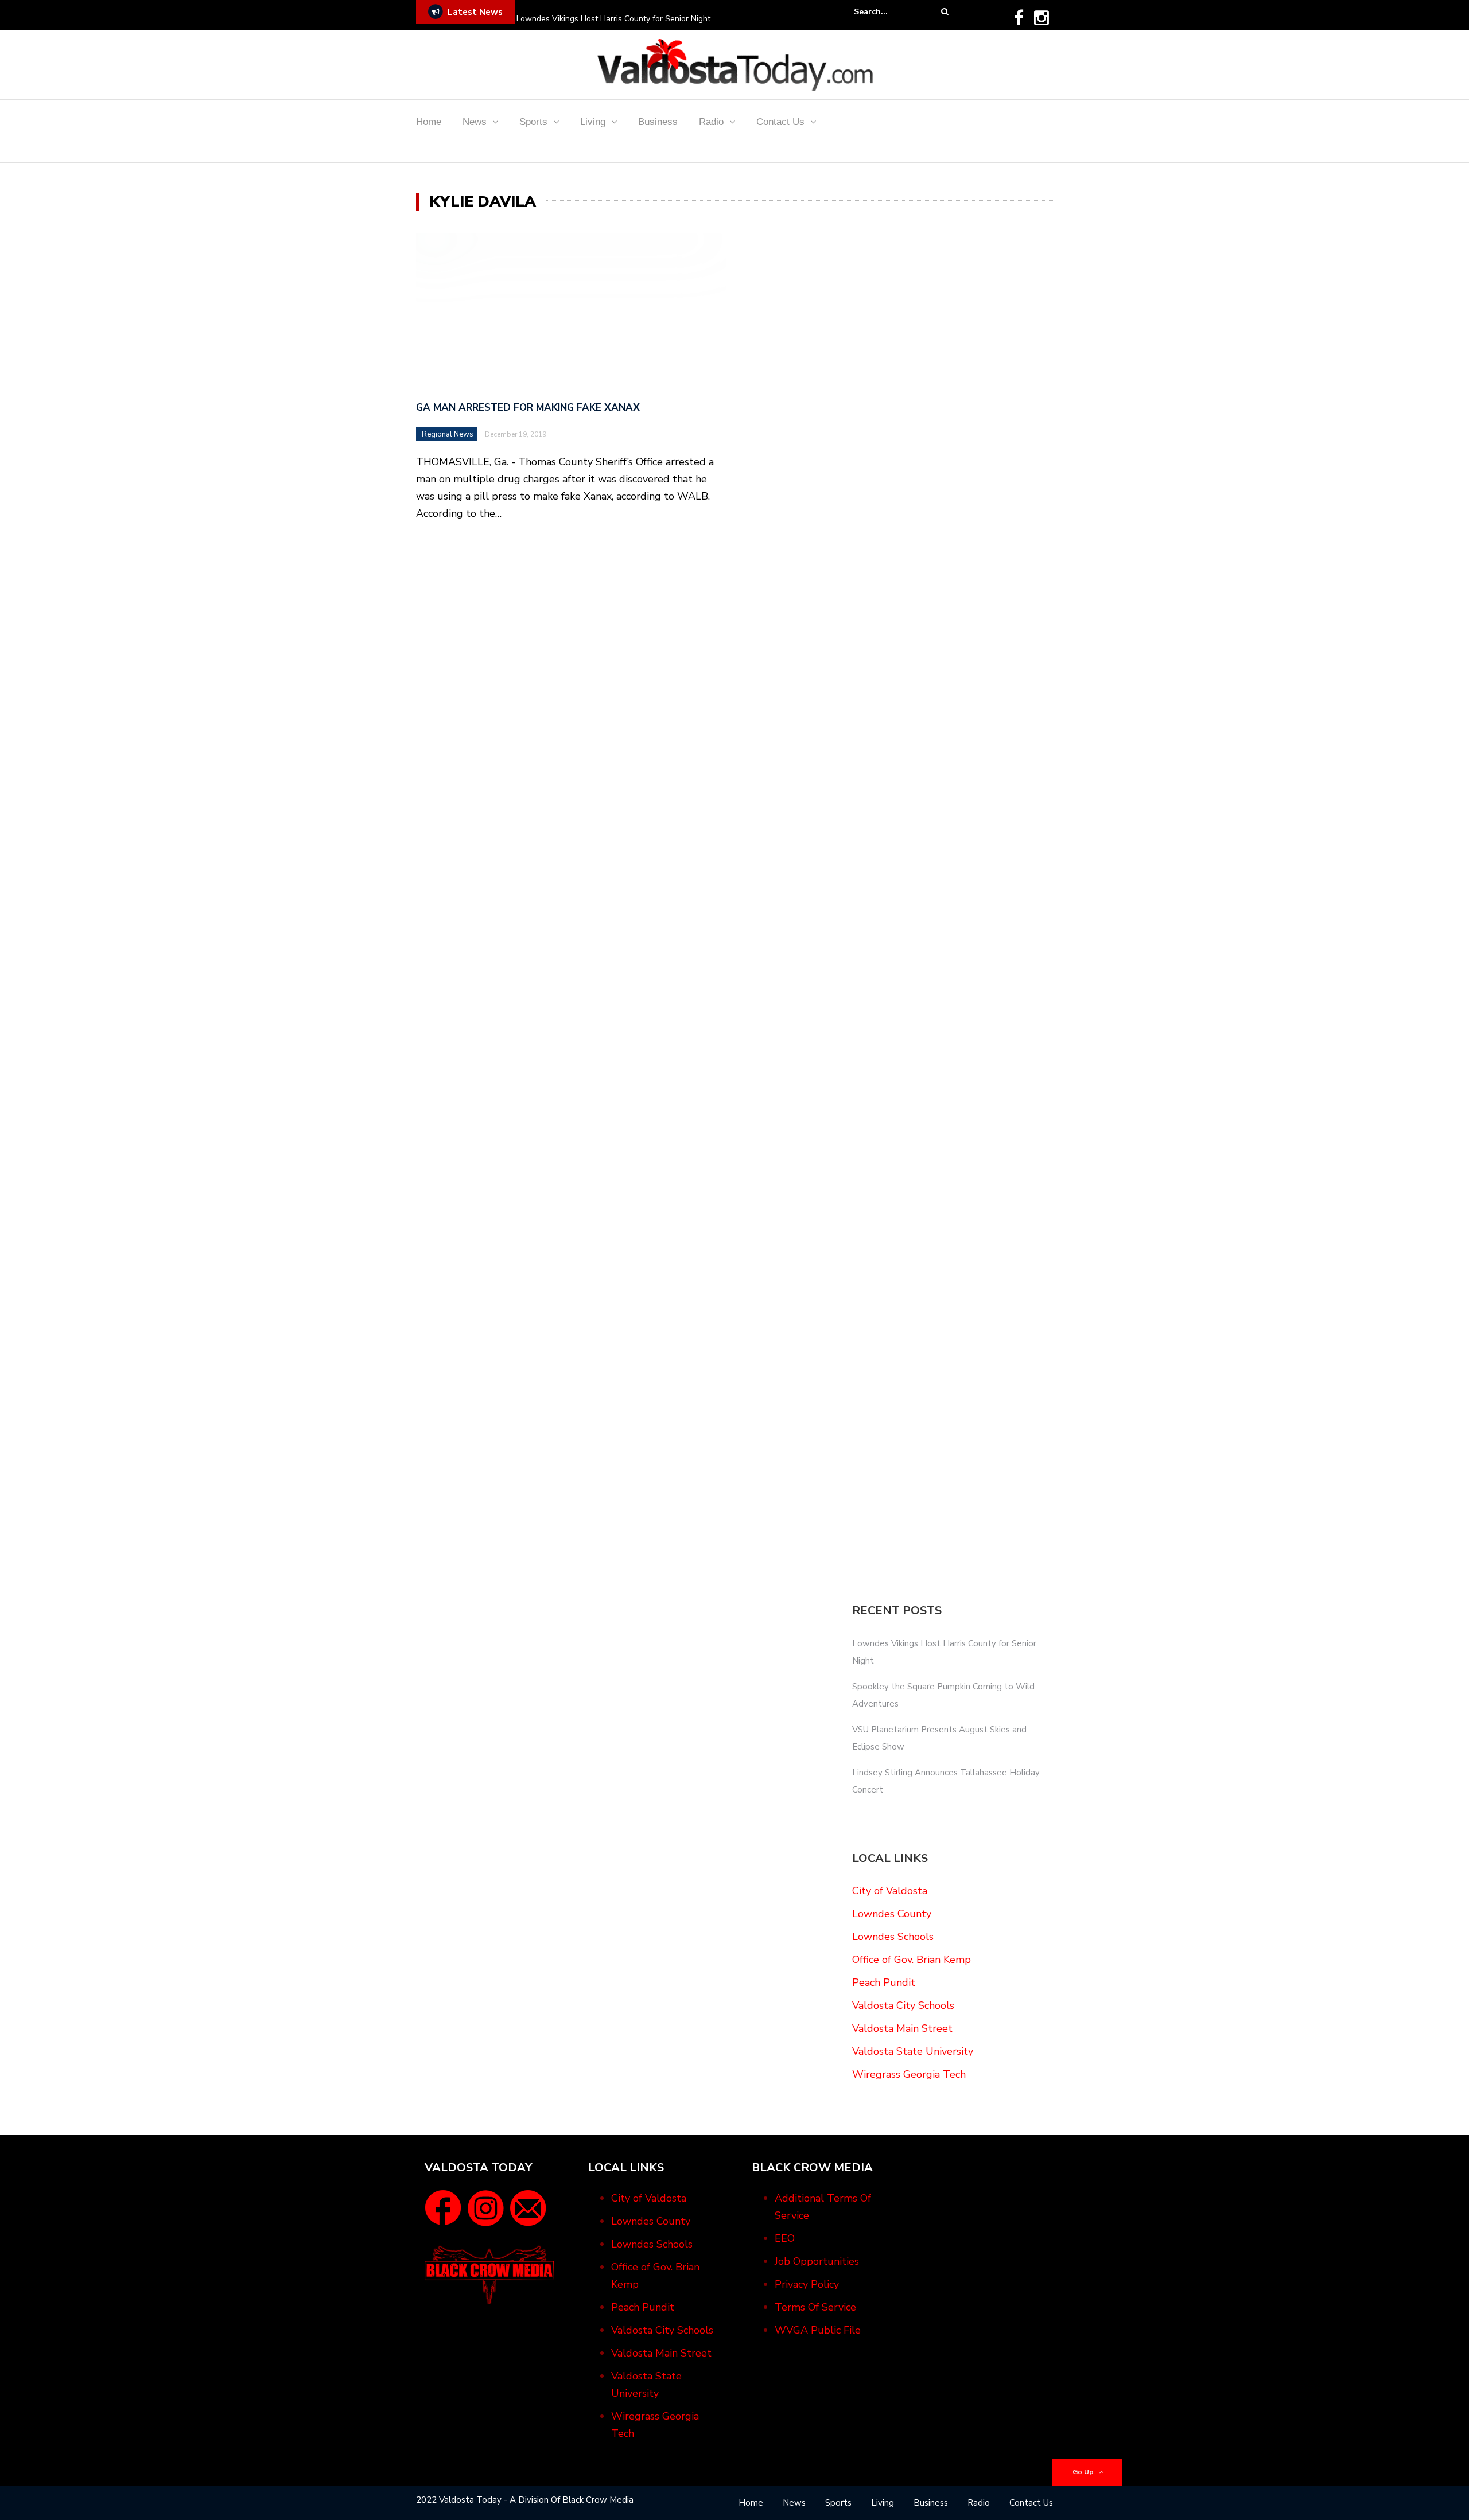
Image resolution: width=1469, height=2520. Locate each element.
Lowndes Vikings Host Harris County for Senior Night (613, 19)
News (475, 122)
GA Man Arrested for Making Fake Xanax (528, 408)
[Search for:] (889, 12)
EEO (785, 2238)
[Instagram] (1041, 18)
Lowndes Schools (893, 1937)
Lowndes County (892, 1914)
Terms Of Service (815, 2307)
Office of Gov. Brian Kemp (912, 1960)
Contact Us (780, 122)
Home (429, 122)
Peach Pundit (884, 1982)
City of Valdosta (890, 1891)
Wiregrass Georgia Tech (909, 2074)
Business (658, 122)
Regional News (448, 434)
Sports (533, 122)
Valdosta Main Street (902, 2028)
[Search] (945, 12)
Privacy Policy (807, 2284)
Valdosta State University (913, 2051)
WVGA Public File (818, 2330)
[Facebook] (1019, 18)
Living (593, 122)
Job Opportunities (817, 2261)
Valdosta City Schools (903, 2005)
